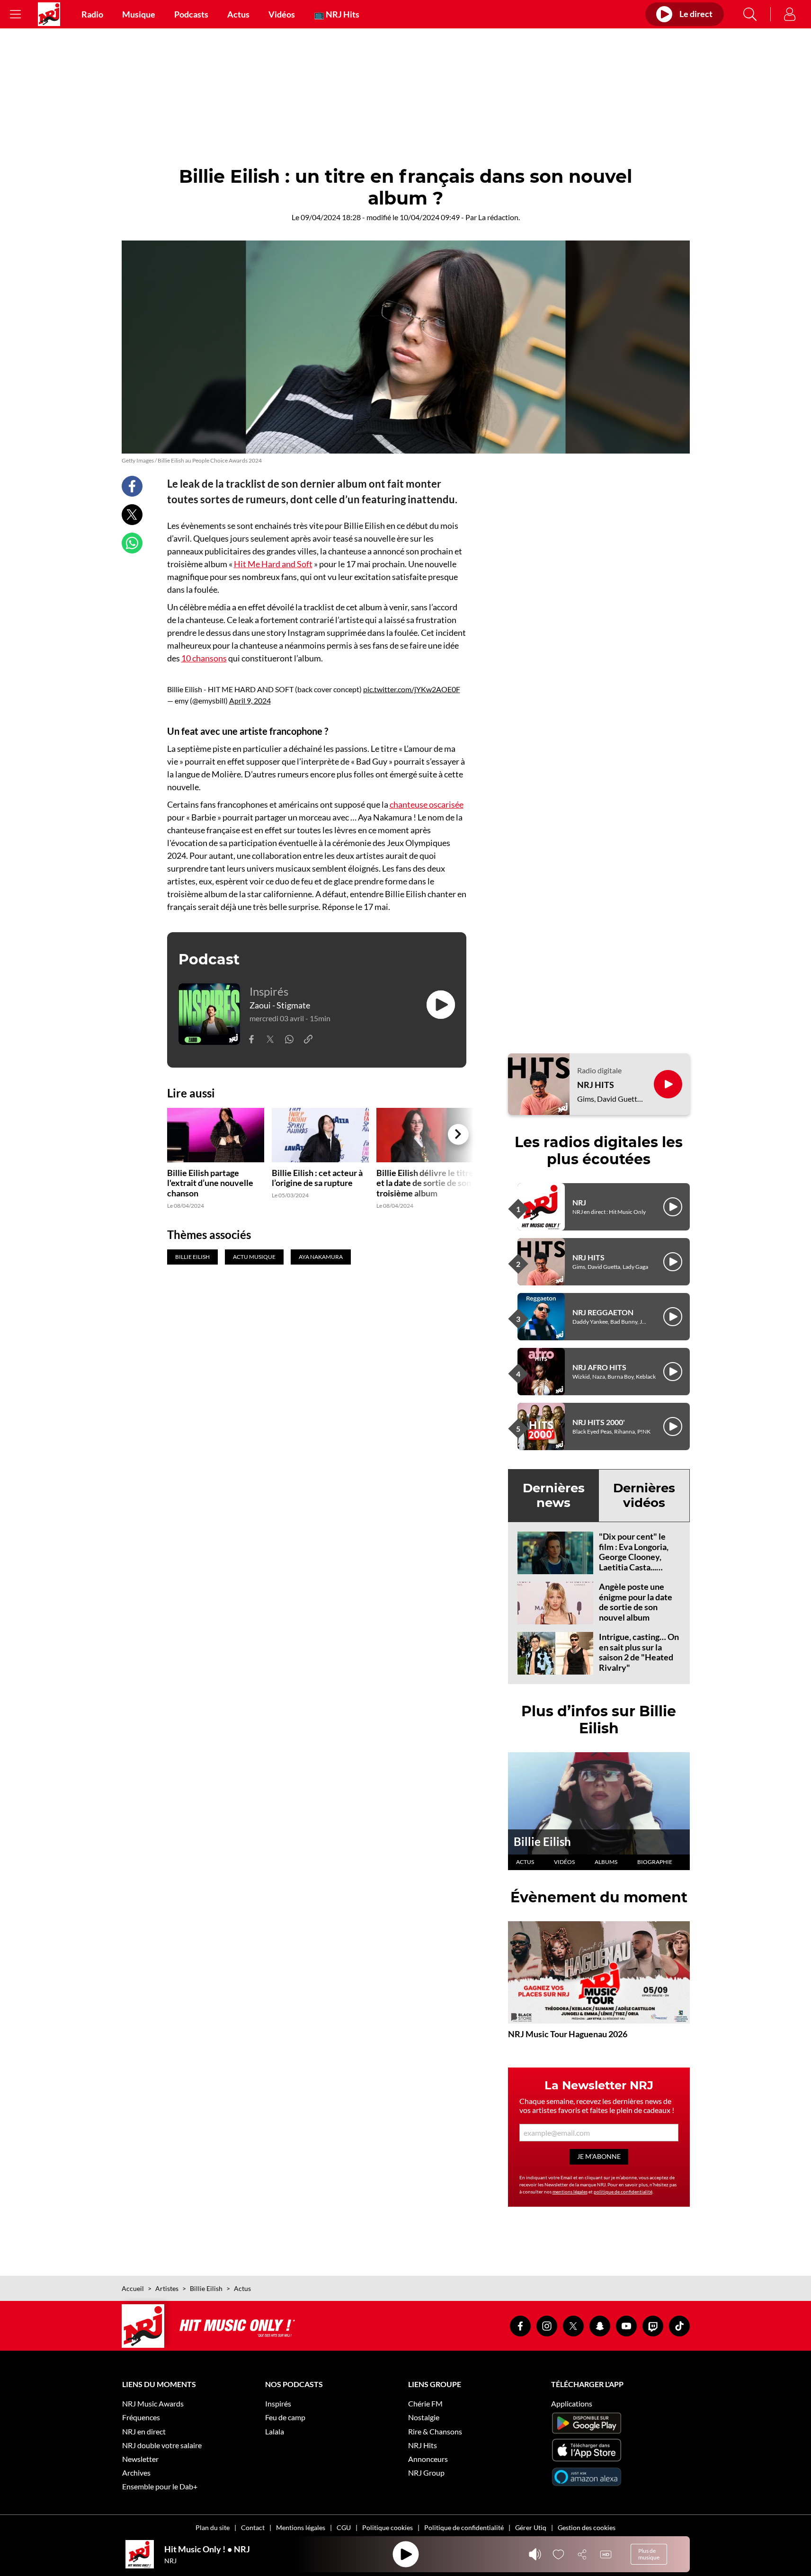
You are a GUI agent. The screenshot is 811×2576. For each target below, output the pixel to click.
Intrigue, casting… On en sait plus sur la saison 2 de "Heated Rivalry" (639, 1652)
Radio (92, 14)
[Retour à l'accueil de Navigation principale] (49, 14)
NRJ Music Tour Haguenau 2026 (568, 2034)
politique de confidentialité (623, 2192)
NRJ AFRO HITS (599, 1367)
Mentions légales (301, 2527)
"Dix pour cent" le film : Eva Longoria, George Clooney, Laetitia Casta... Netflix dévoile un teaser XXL (634, 1562)
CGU (344, 2527)
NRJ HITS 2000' (599, 1422)
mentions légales (570, 2192)
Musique (139, 14)
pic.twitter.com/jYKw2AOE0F (412, 689)
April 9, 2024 (250, 700)
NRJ (579, 1202)
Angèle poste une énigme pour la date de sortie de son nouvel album (636, 1602)
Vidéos (282, 14)
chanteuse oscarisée (427, 804)
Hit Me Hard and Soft (273, 564)
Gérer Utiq (531, 2527)
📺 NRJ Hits (337, 14)
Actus (238, 14)
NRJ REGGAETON (603, 1312)
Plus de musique (649, 2554)
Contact (253, 2527)
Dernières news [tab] (554, 1495)
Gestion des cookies (587, 2527)
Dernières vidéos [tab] (644, 1495)
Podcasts (191, 14)
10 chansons (204, 658)
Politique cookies (388, 2527)
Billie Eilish (542, 1841)
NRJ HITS (596, 1085)
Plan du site (213, 2527)
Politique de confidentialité (464, 2527)
